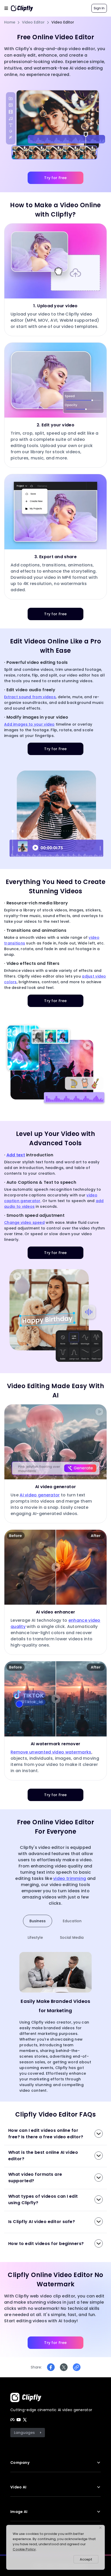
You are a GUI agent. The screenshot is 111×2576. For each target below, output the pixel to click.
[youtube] (19, 2420)
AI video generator (40, 1495)
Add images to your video (29, 724)
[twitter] (25, 2420)
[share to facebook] (51, 2367)
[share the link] (77, 2367)
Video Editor (33, 22)
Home (10, 22)
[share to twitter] (64, 2367)
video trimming (70, 1878)
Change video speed (24, 1222)
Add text (16, 1155)
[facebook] (12, 2420)
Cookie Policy (24, 2549)
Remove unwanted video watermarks (51, 1752)
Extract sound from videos (30, 697)
